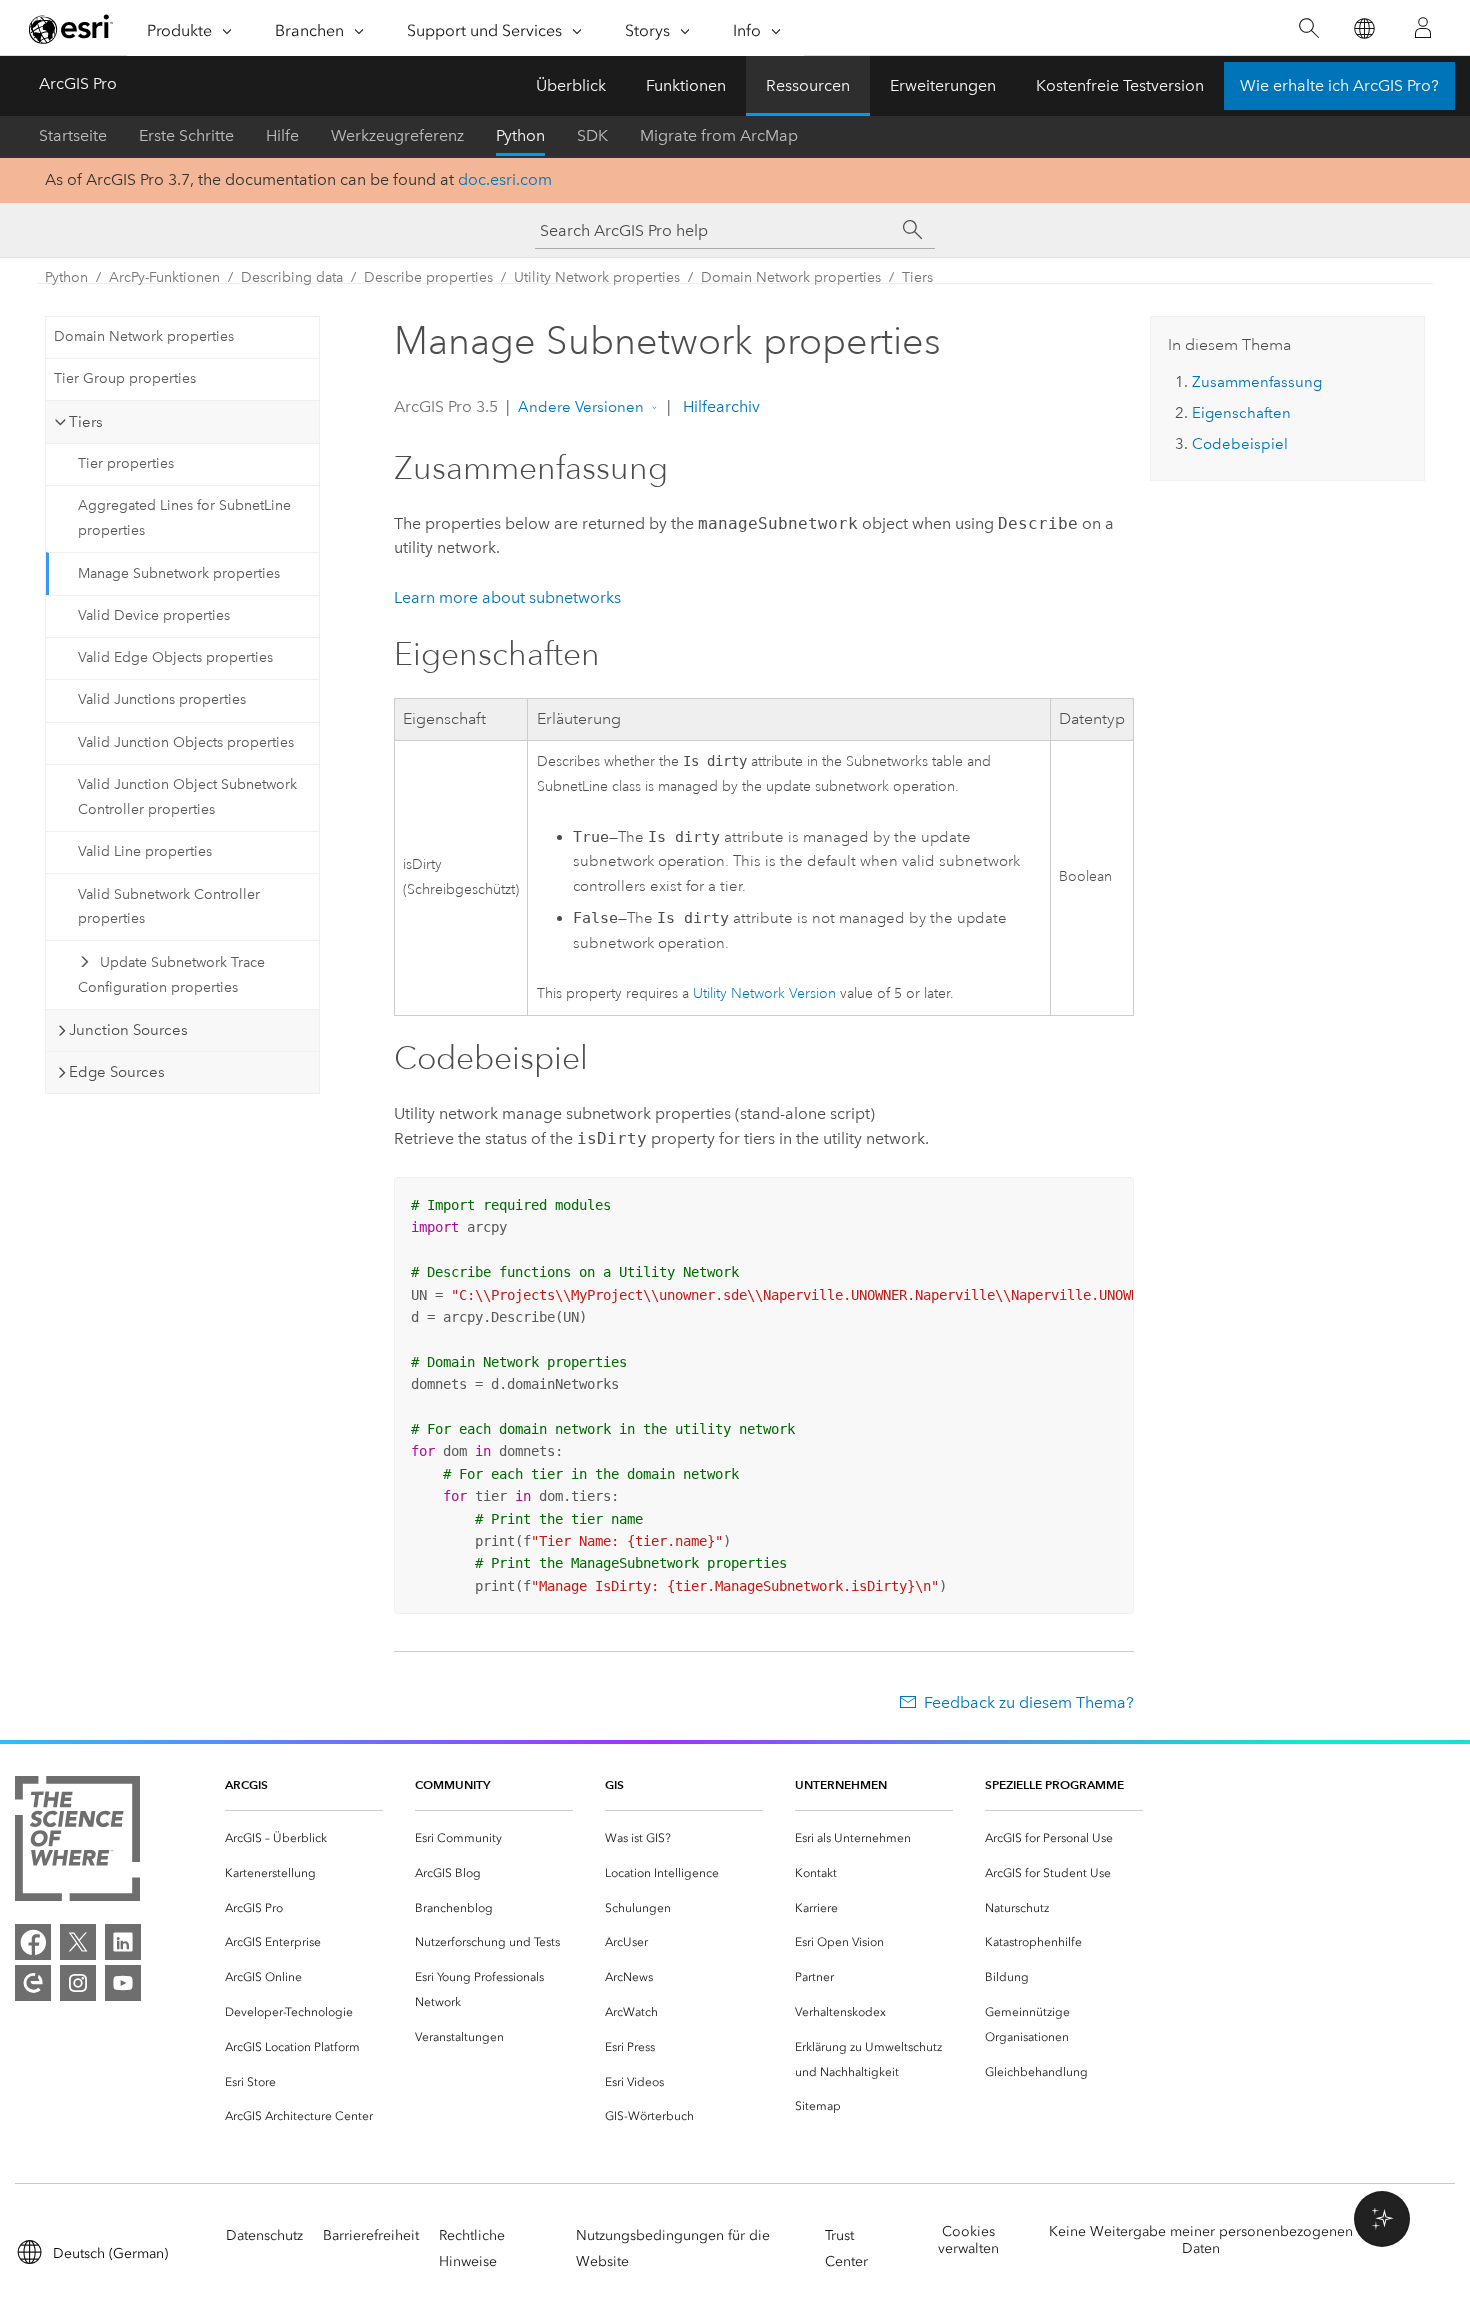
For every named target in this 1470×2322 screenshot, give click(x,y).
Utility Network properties (597, 277)
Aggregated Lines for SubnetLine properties (184, 518)
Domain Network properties (791, 277)
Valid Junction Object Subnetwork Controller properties (187, 797)
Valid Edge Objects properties (175, 657)
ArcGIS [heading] (246, 1784)
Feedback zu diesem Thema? (1029, 1702)
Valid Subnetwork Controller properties (169, 907)
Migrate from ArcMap (719, 135)
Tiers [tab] (86, 422)
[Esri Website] (71, 29)
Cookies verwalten (968, 2240)
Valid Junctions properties (162, 699)
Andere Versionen (581, 407)
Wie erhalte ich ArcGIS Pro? (1339, 85)
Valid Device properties (154, 615)
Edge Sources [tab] (117, 1072)
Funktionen (686, 85)
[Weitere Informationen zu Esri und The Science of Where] (77, 1842)
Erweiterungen (943, 85)
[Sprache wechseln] (1363, 28)
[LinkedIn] (123, 1942)
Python (520, 135)
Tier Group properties (125, 378)
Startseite (73, 135)
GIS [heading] (614, 1784)
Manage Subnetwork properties (179, 573)
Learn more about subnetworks (507, 597)
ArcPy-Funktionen (164, 277)
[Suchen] (1308, 28)
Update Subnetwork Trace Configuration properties (171, 975)
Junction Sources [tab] (128, 1030)
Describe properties (428, 277)
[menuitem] (304, 1838)
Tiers (917, 277)
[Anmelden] (1423, 28)
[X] (78, 1942)
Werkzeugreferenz (397, 135)
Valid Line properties (145, 851)
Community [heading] (452, 1784)
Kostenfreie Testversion (1120, 85)
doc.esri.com (505, 179)
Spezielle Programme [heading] (1054, 1784)
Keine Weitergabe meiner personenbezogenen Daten (1201, 2240)
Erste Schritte (186, 135)
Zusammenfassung (1257, 382)
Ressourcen (808, 85)
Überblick (571, 85)
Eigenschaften (1241, 413)
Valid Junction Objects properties (186, 742)
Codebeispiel (1240, 444)
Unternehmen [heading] (841, 1784)
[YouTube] (123, 1983)
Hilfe (282, 135)
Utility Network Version (764, 993)
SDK (592, 135)
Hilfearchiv (719, 406)
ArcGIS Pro (78, 83)
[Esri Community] (33, 1983)
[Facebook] (33, 1942)
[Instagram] (78, 1983)
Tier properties (126, 463)
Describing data (292, 277)
